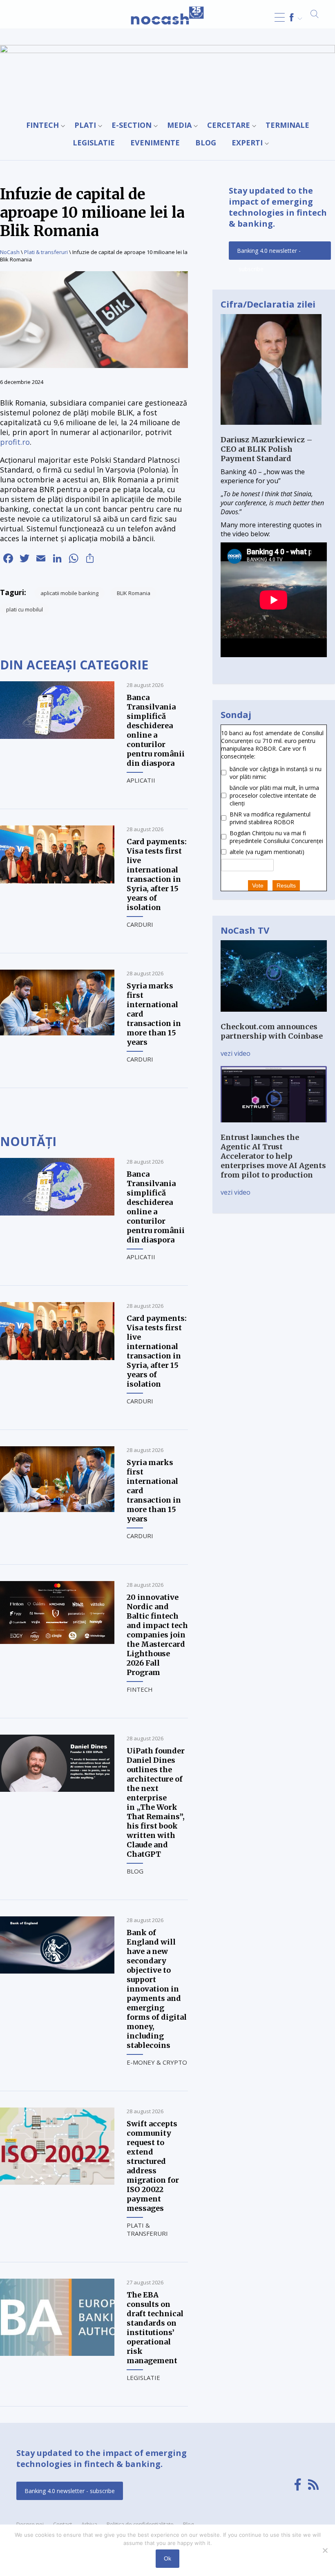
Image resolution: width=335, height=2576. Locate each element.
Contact (63, 2524)
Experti (247, 143)
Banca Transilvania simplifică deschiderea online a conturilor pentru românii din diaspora (156, 730)
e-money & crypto (157, 2062)
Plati (85, 125)
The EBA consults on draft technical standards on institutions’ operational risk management (155, 2328)
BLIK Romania (134, 593)
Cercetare (229, 125)
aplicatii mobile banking (69, 593)
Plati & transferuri (46, 252)
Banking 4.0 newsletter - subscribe (269, 253)
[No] (325, 2550)
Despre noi (30, 2524)
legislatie (94, 143)
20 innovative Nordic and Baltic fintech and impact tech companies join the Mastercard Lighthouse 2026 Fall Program (157, 1635)
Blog (206, 143)
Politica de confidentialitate (140, 2524)
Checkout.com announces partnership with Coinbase (272, 1031)
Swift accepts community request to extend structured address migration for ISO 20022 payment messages (153, 2166)
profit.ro (15, 442)
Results (286, 885)
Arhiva (89, 2524)
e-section (132, 125)
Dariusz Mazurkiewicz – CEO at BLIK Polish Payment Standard (267, 449)
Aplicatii (141, 780)
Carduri (140, 924)
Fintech (42, 125)
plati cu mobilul (25, 609)
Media (179, 125)
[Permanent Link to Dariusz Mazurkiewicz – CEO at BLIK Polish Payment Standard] (271, 430)
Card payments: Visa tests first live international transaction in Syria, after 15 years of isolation (157, 874)
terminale (287, 125)
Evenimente (155, 143)
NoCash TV (245, 930)
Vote (258, 885)
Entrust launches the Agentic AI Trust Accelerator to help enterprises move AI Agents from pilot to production (273, 1156)
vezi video (236, 1053)
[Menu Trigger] (280, 17)
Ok (167, 2558)
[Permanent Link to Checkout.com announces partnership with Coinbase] (274, 1017)
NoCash (10, 252)
